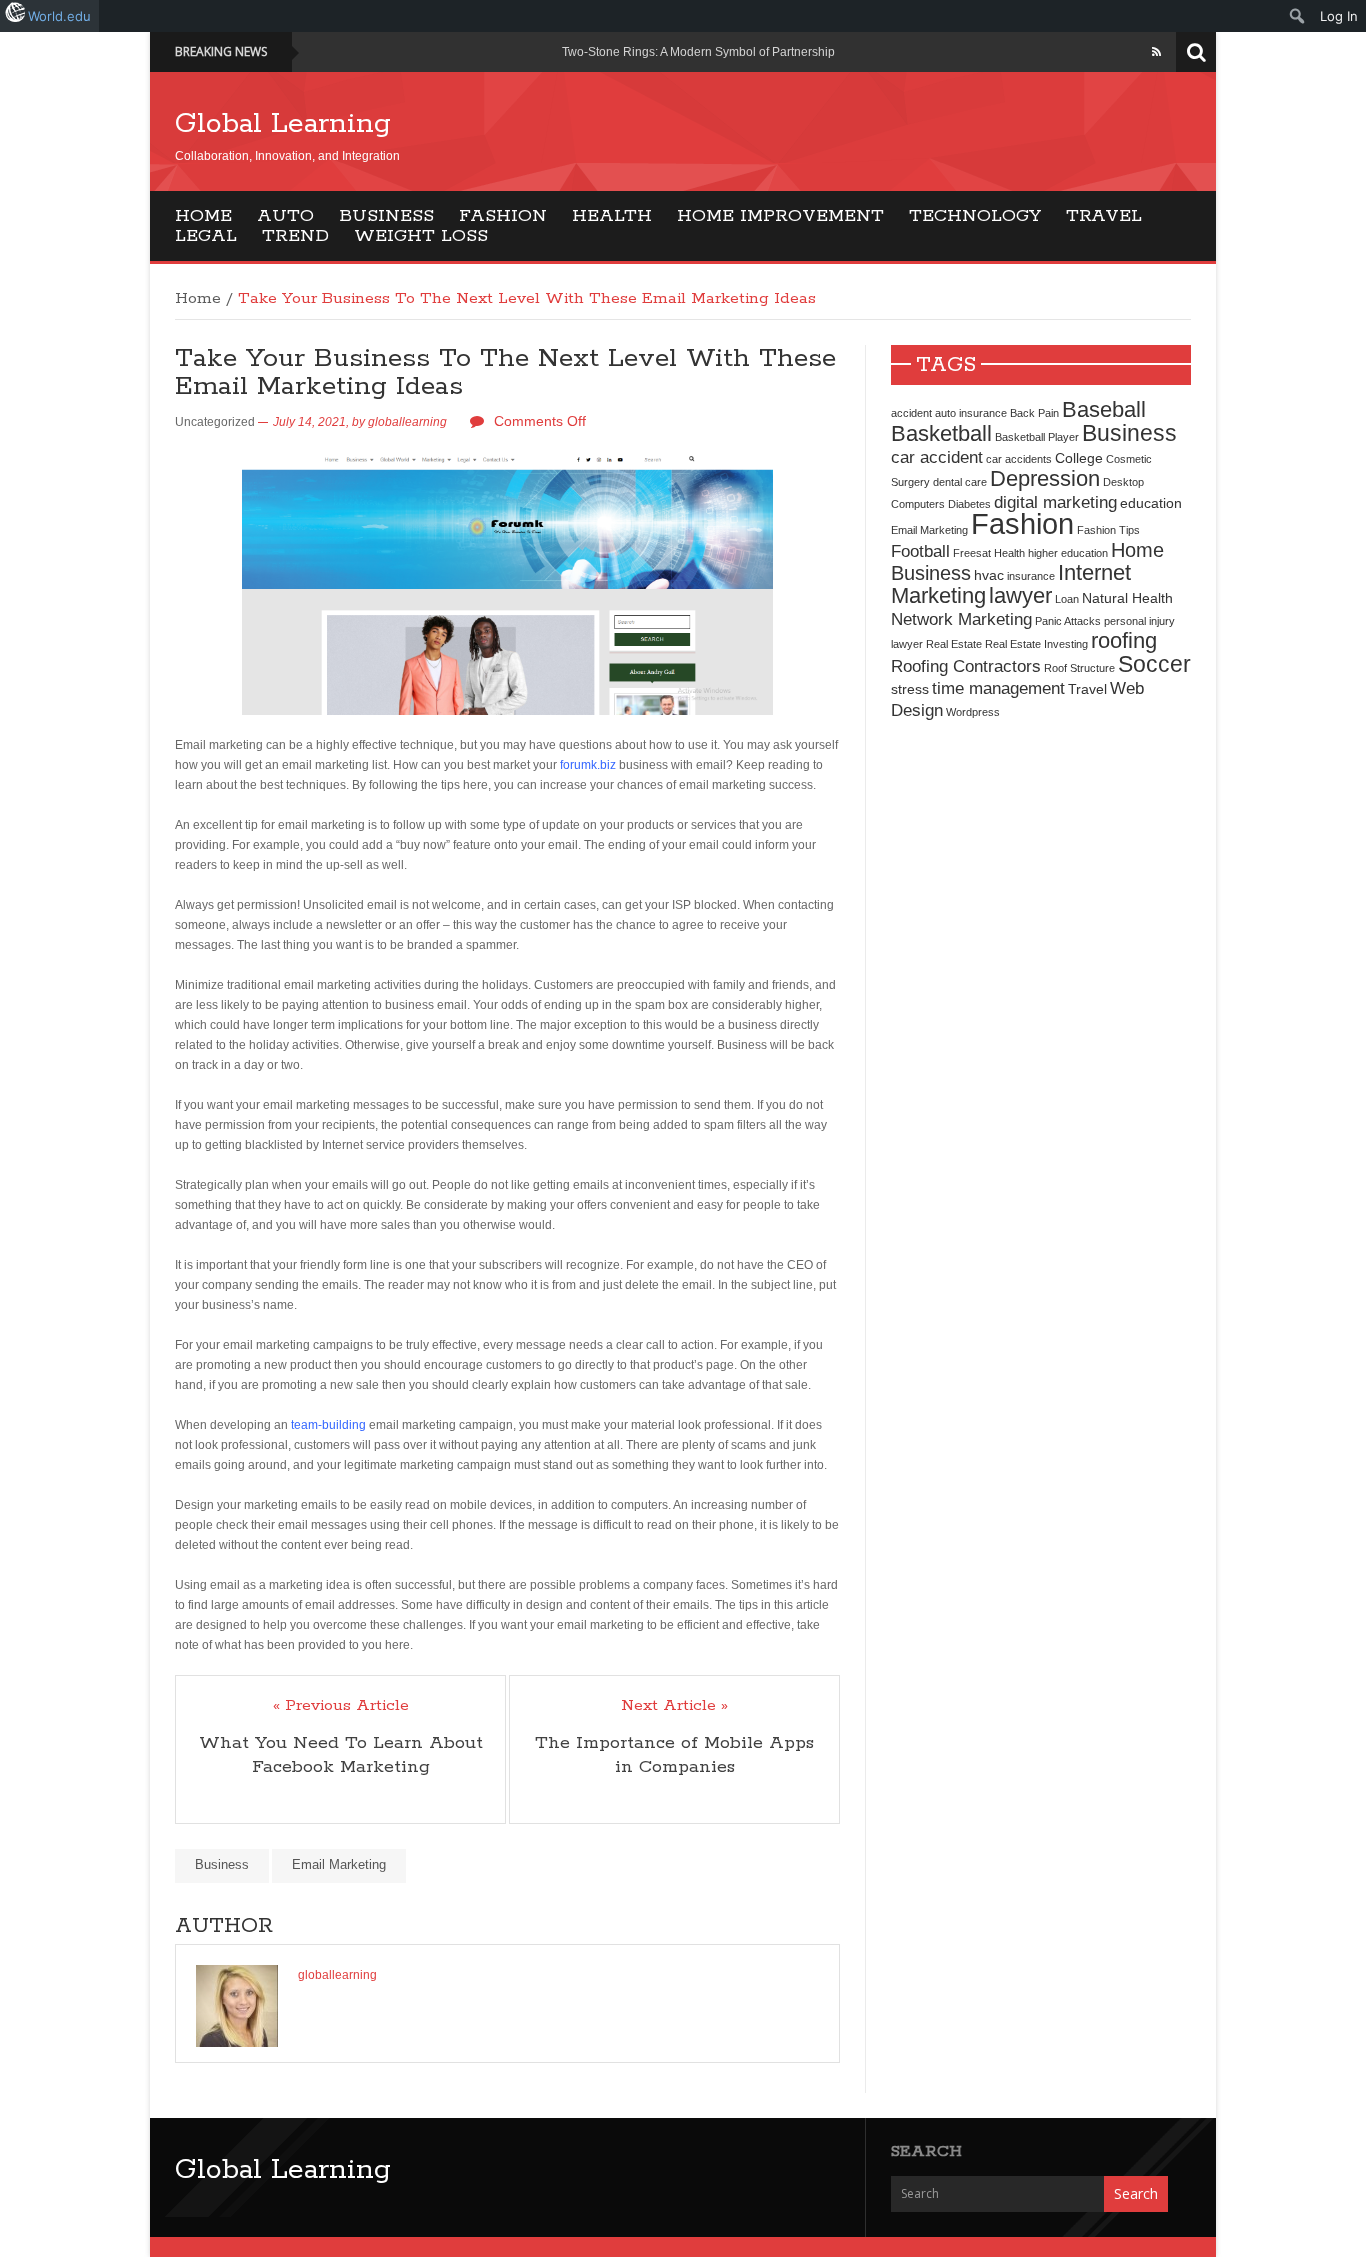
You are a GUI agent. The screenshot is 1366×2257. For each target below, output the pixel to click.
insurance (1031, 576)
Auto (285, 216)
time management (998, 688)
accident (911, 413)
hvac (989, 575)
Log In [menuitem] (1339, 16)
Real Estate (954, 644)
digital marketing (1055, 502)
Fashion (503, 216)
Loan (1067, 599)
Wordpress (973, 712)
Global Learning (283, 124)
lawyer (1020, 595)
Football (920, 551)
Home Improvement (780, 216)
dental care (960, 482)
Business (386, 216)
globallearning (407, 422)
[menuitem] (1297, 16)
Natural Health (1127, 598)
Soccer (1154, 664)
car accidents (1019, 459)
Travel (1104, 216)
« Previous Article (341, 1706)
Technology (975, 216)
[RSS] (1156, 52)
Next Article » (674, 1706)
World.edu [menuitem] (59, 16)
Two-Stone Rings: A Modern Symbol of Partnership (698, 52)
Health (612, 216)
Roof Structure (1079, 668)
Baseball (1104, 409)
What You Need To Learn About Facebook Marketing (341, 1755)
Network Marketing (961, 619)
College (1079, 458)
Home (203, 216)
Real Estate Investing (1036, 644)
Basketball (941, 433)
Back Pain (1034, 413)
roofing (1124, 640)
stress (910, 689)
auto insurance (971, 413)
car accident (937, 457)
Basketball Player (1037, 437)
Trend (295, 236)
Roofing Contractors (966, 666)
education (1151, 503)
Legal (206, 236)
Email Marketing (339, 1864)
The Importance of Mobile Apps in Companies (674, 1755)
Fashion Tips (1108, 530)
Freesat (972, 553)
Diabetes (969, 504)
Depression (1045, 478)
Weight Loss (421, 236)
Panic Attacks (1068, 621)
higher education (1068, 553)
